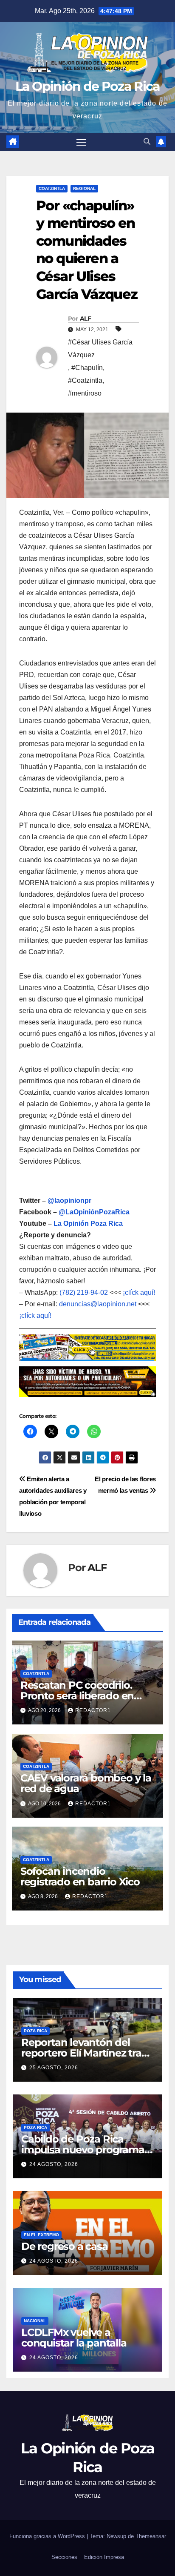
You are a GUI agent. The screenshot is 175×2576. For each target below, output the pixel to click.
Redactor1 (93, 1710)
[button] (147, 142)
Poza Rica (35, 2031)
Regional (84, 188)
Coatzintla (52, 188)
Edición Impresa (104, 2557)
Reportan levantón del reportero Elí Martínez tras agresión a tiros (84, 2053)
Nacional (35, 2321)
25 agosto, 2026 (54, 2068)
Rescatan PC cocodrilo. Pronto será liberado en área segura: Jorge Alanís (81, 1696)
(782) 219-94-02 (84, 1292)
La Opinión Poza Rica (88, 1223)
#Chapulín (87, 368)
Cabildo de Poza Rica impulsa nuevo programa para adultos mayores (83, 2150)
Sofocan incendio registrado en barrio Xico (80, 1876)
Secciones (64, 2557)
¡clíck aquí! (139, 1292)
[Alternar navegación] (82, 142)
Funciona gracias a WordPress (48, 2536)
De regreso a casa (65, 2246)
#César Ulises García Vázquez (100, 349)
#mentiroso (85, 393)
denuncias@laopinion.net (98, 1304)
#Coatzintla (85, 380)
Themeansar (151, 2536)
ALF (85, 318)
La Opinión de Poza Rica (88, 86)
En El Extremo (41, 2235)
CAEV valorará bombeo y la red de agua (86, 1783)
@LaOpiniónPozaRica (94, 1212)
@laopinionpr (69, 1201)
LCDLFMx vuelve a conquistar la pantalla (74, 2338)
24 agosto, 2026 (54, 2164)
